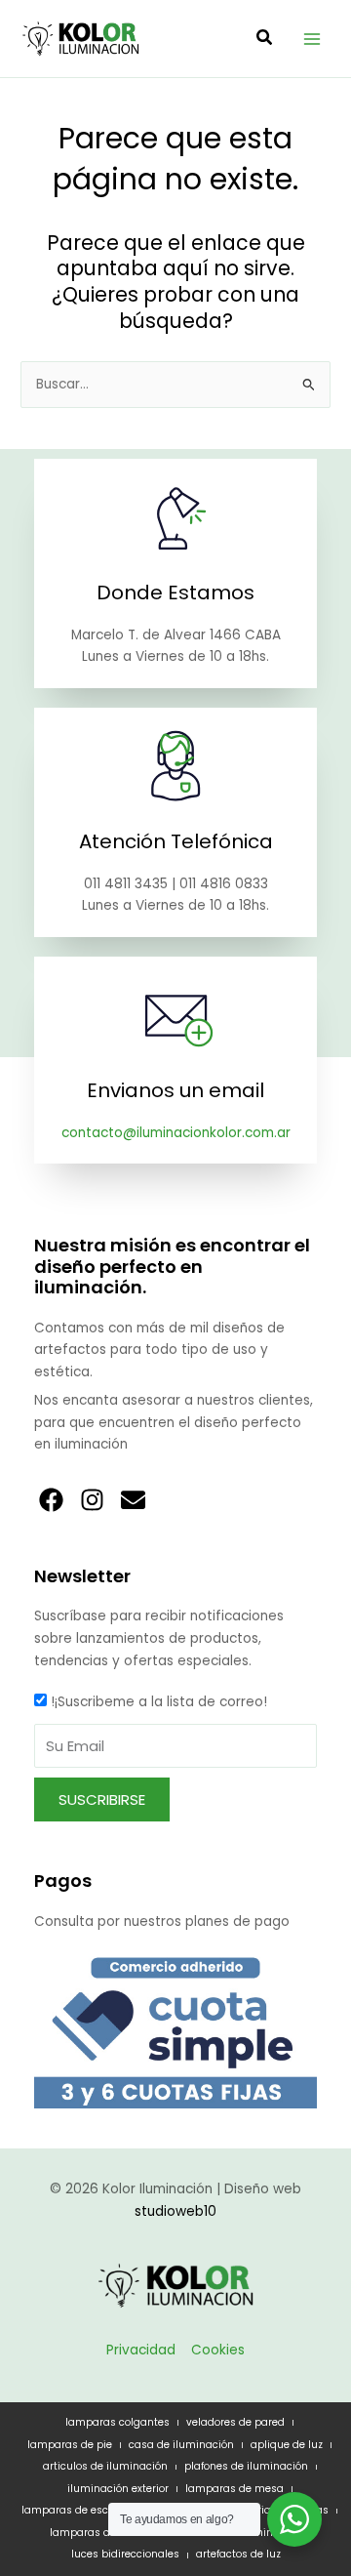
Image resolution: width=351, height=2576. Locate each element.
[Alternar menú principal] (312, 39)
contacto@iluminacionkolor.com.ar (176, 1133)
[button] (265, 40)
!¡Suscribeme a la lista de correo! (159, 1702)
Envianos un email (175, 1090)
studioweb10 (175, 2211)
